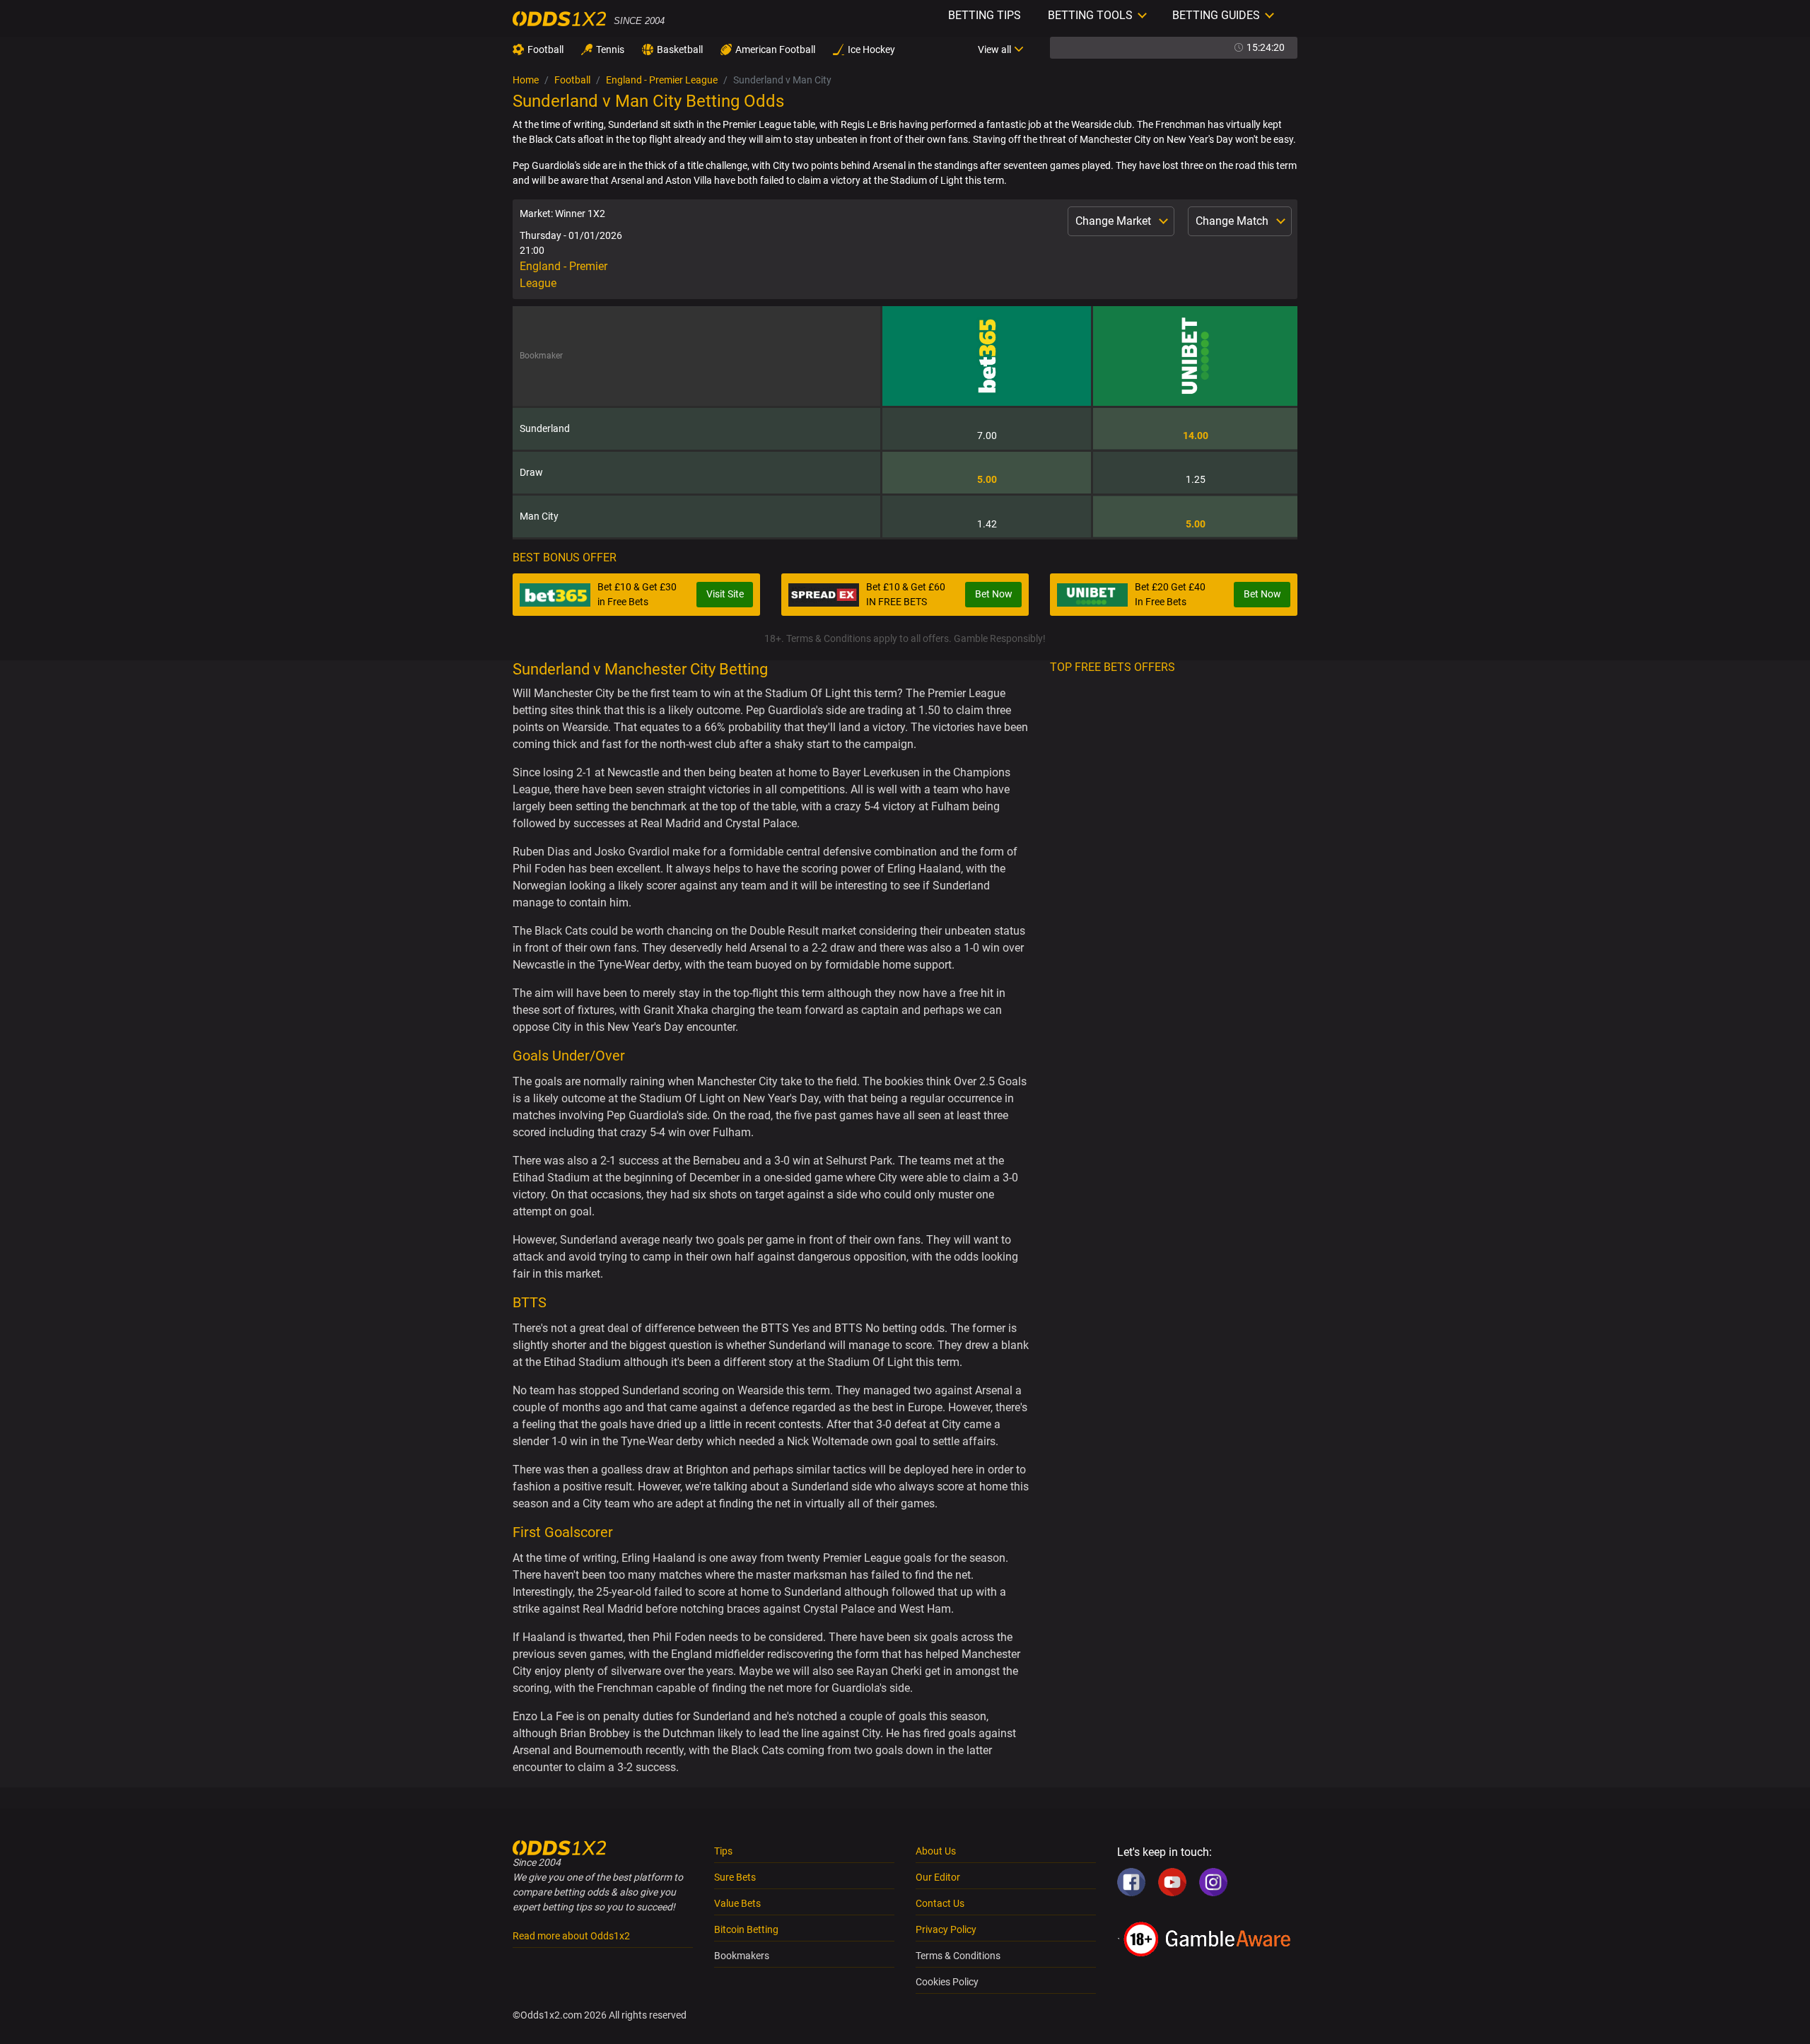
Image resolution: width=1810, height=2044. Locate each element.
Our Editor (938, 1877)
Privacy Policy (946, 1929)
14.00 (1196, 436)
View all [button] (994, 49)
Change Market (1115, 221)
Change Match (1233, 221)
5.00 (987, 479)
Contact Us (940, 1903)
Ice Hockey (871, 49)
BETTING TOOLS (1090, 15)
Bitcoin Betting (746, 1929)
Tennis (610, 49)
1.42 (987, 524)
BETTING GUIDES (1216, 15)
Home (526, 80)
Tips (723, 1851)
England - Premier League (662, 80)
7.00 (987, 436)
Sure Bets (735, 1877)
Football (545, 49)
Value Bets (737, 1903)
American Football (775, 49)
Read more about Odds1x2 (571, 1936)
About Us (936, 1851)
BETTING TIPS (985, 15)
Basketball (680, 49)
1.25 (1196, 479)
